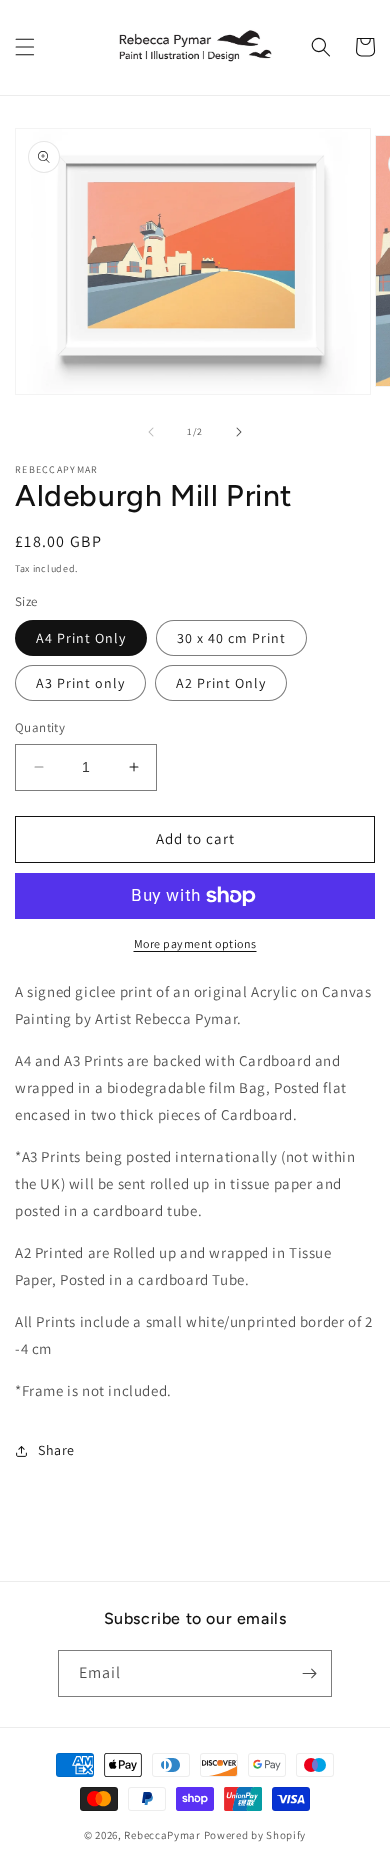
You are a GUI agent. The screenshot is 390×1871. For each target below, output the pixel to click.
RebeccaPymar (162, 1835)
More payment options (195, 943)
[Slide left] (151, 432)
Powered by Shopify (255, 1835)
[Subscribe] (309, 1673)
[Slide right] (239, 432)
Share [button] (56, 1450)
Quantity (40, 727)
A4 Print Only (81, 638)
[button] (25, 47)
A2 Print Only (221, 683)
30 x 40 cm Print (231, 638)
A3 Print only (80, 683)
